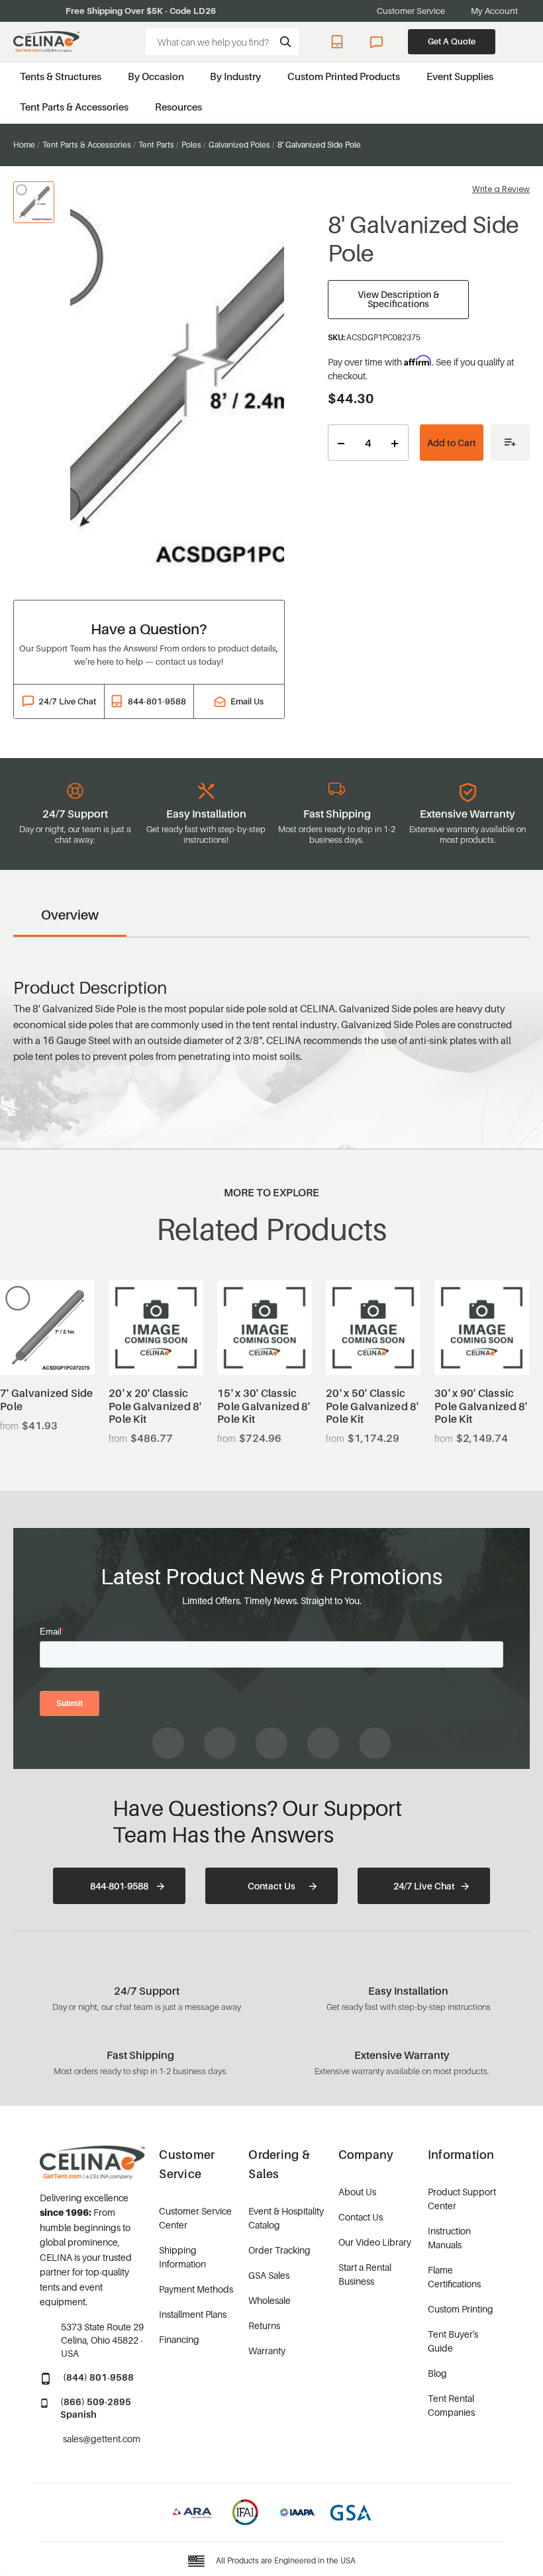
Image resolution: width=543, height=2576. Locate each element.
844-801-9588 (339, 42)
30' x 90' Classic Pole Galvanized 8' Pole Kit (481, 1406)
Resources (178, 107)
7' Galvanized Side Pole (47, 1400)
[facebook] (168, 1743)
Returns (264, 2325)
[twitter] (375, 1743)
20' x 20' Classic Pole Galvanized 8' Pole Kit (155, 1406)
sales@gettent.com (102, 2439)
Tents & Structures (61, 76)
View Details (47, 1342)
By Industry (235, 76)
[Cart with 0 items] (523, 42)
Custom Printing (461, 2309)
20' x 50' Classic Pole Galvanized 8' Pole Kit (372, 1406)
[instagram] (220, 1743)
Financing (179, 2339)
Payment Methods (196, 2289)
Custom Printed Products (344, 76)
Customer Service (411, 11)
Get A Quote (452, 41)
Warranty (267, 2351)
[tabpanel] (177, 383)
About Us (357, 2192)
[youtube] (271, 1743)
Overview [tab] (70, 915)
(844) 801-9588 (98, 2377)
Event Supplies (460, 76)
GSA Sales (269, 2275)
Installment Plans (193, 2314)
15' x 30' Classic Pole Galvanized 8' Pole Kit (264, 1406)
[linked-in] (323, 1743)
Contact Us (271, 1886)
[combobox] (222, 42)
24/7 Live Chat (378, 42)
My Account (494, 11)
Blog (437, 2373)
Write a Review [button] (501, 189)
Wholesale (270, 2300)
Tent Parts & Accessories (74, 107)
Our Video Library (375, 2242)
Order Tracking (279, 2250)
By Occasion (156, 76)
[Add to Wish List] (510, 443)
